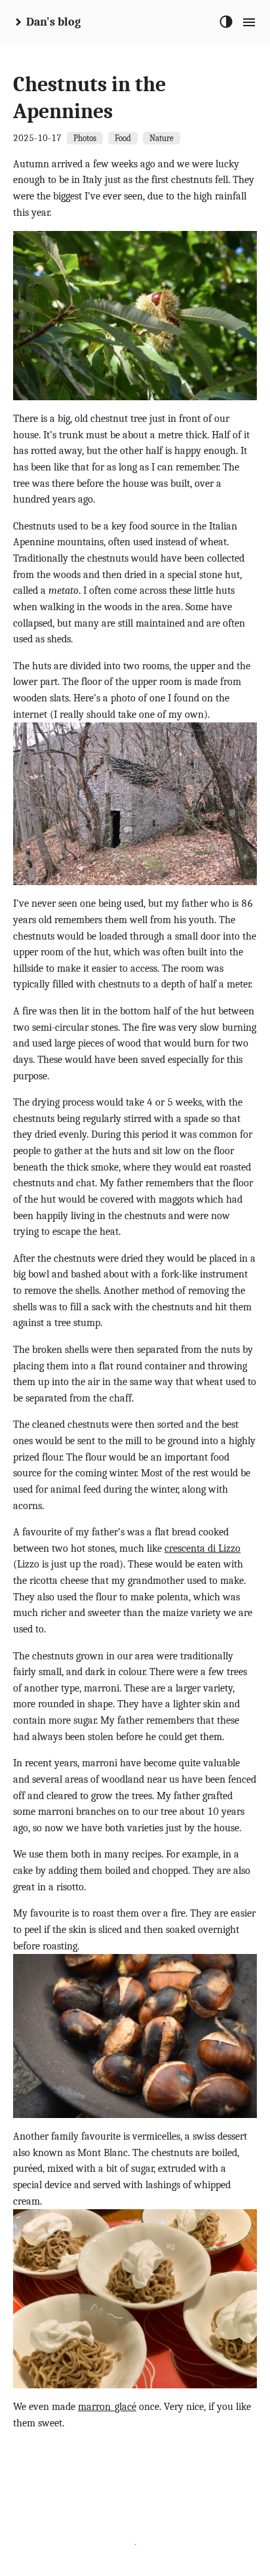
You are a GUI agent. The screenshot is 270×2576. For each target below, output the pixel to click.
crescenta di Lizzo (202, 1548)
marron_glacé (107, 2407)
